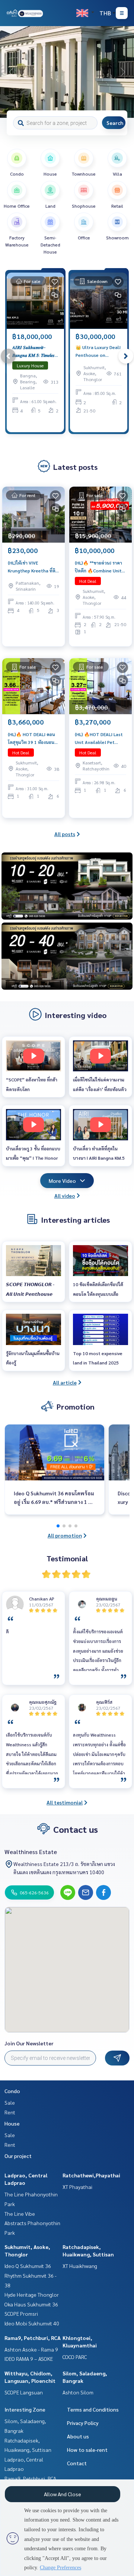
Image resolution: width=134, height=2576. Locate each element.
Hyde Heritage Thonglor (32, 2294)
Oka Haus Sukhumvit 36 (31, 2304)
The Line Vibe (20, 2214)
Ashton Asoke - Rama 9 (31, 2349)
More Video (62, 1181)
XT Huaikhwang (80, 2266)
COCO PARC (75, 2357)
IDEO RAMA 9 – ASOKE (29, 2359)
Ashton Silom (78, 2392)
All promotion (65, 1535)
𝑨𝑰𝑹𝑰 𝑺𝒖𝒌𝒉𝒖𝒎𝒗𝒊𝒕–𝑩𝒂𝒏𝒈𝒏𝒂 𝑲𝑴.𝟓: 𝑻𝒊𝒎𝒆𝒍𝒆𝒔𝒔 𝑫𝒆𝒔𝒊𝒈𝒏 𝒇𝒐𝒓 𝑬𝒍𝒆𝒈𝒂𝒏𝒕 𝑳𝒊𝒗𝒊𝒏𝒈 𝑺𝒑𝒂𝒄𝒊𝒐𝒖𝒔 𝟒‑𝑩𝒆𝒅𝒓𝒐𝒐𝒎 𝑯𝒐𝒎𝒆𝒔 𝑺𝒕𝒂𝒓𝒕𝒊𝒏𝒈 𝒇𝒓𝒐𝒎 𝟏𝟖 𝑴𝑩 (34, 351)
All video (65, 1196)
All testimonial (65, 1802)
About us (78, 2436)
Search (115, 123)
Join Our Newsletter (29, 2043)
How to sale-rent (87, 2450)
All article (65, 1382)
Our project (18, 2156)
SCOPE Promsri (21, 2313)
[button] (123, 72)
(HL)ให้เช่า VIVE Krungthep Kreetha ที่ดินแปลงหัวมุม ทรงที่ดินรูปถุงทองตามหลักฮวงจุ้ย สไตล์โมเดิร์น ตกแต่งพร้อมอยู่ (33, 567)
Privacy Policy (83, 2423)
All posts (65, 834)
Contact (77, 2463)
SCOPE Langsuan (24, 2392)
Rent (10, 2112)
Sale (10, 2102)
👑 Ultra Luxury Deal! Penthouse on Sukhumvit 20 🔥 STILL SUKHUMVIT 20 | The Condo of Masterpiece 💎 (98, 351)
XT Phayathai (77, 2187)
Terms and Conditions (93, 2409)
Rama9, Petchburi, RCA (33, 2338)
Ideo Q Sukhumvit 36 (28, 2266)
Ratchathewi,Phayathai (91, 2175)
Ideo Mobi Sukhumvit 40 (32, 2323)
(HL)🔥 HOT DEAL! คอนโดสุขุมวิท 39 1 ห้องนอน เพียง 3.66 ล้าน (31, 738)
